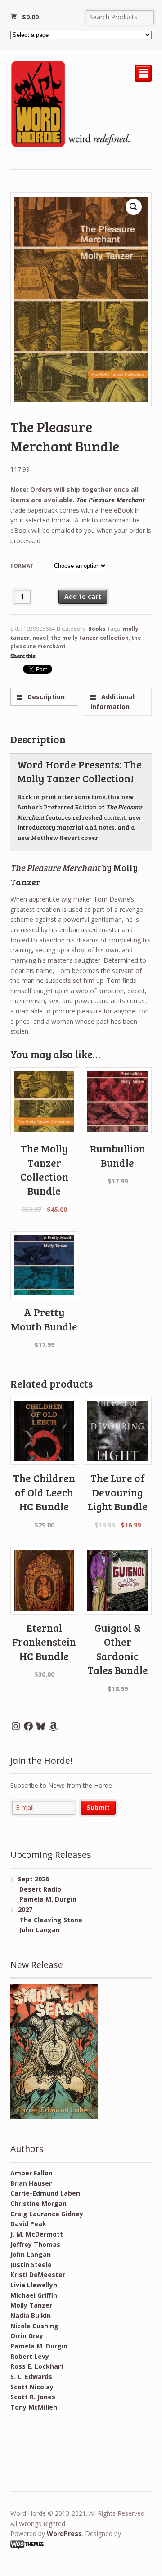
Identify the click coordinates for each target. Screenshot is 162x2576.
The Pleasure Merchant (111, 500)
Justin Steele (31, 2265)
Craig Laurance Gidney (47, 2214)
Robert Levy (30, 2356)
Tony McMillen (34, 2407)
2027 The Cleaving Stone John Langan (46, 1920)
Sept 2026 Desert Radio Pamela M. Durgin (43, 1889)
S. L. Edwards (31, 2377)
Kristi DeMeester (38, 2275)
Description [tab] (45, 697)
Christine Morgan (38, 2203)
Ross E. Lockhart (37, 2366)
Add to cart (83, 596)
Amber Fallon (31, 2173)
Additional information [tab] (112, 702)
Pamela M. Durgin (39, 2346)
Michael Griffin (34, 2295)
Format (22, 566)
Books (97, 629)
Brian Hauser (31, 2183)
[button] (134, 207)
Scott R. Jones (33, 2397)
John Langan (31, 2254)
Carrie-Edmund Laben (45, 2193)
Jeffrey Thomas (35, 2244)
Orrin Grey (27, 2336)
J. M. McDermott (37, 2234)
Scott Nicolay (32, 2387)
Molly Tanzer (31, 2305)
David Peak (28, 2224)
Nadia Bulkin (31, 2315)
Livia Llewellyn (34, 2285)
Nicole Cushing (34, 2326)
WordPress (64, 2534)
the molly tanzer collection (90, 638)
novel (40, 638)
